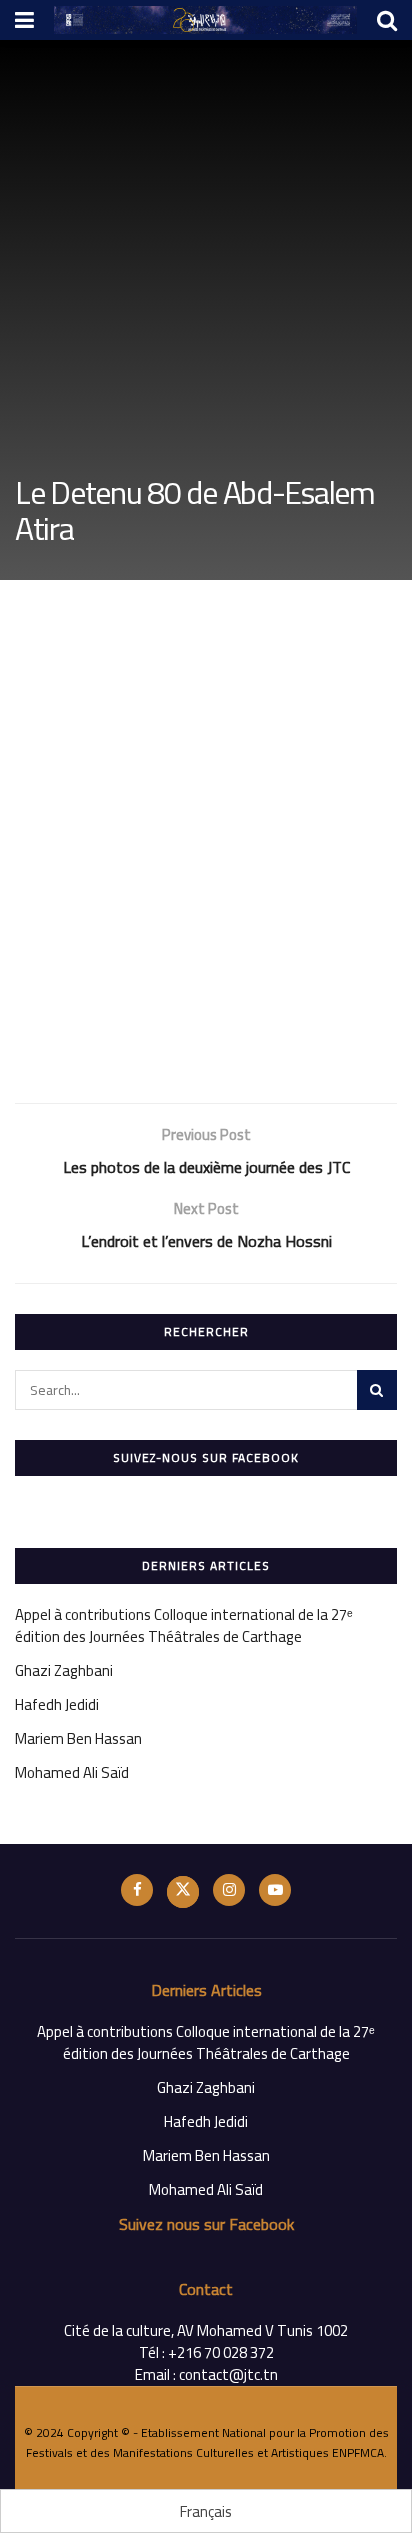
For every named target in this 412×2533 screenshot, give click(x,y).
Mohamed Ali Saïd (72, 1772)
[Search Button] (377, 1390)
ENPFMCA (358, 2452)
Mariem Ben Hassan (78, 1738)
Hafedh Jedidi (57, 1704)
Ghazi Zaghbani (64, 1670)
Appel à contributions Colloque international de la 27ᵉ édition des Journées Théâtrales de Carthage (184, 1625)
